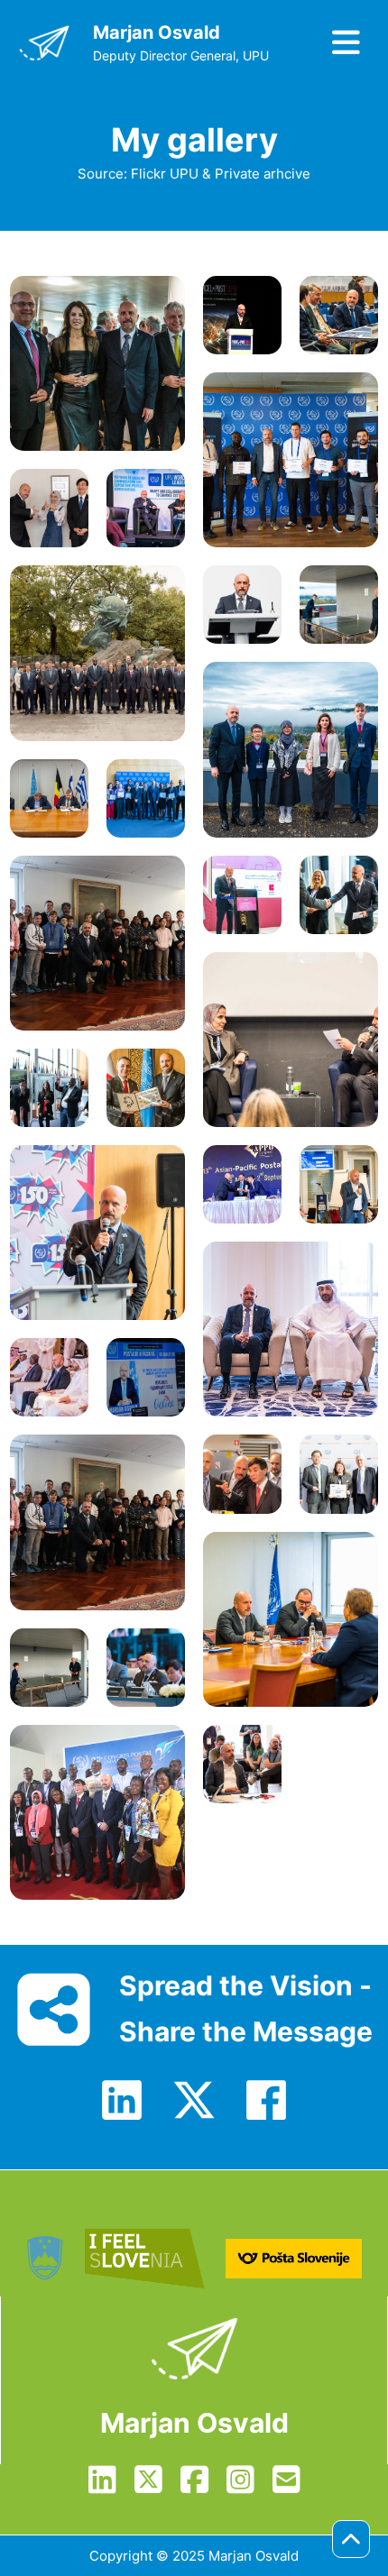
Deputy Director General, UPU (181, 55)
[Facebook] (266, 2100)
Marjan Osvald (157, 32)
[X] (194, 2100)
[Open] (341, 43)
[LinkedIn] (122, 2100)
